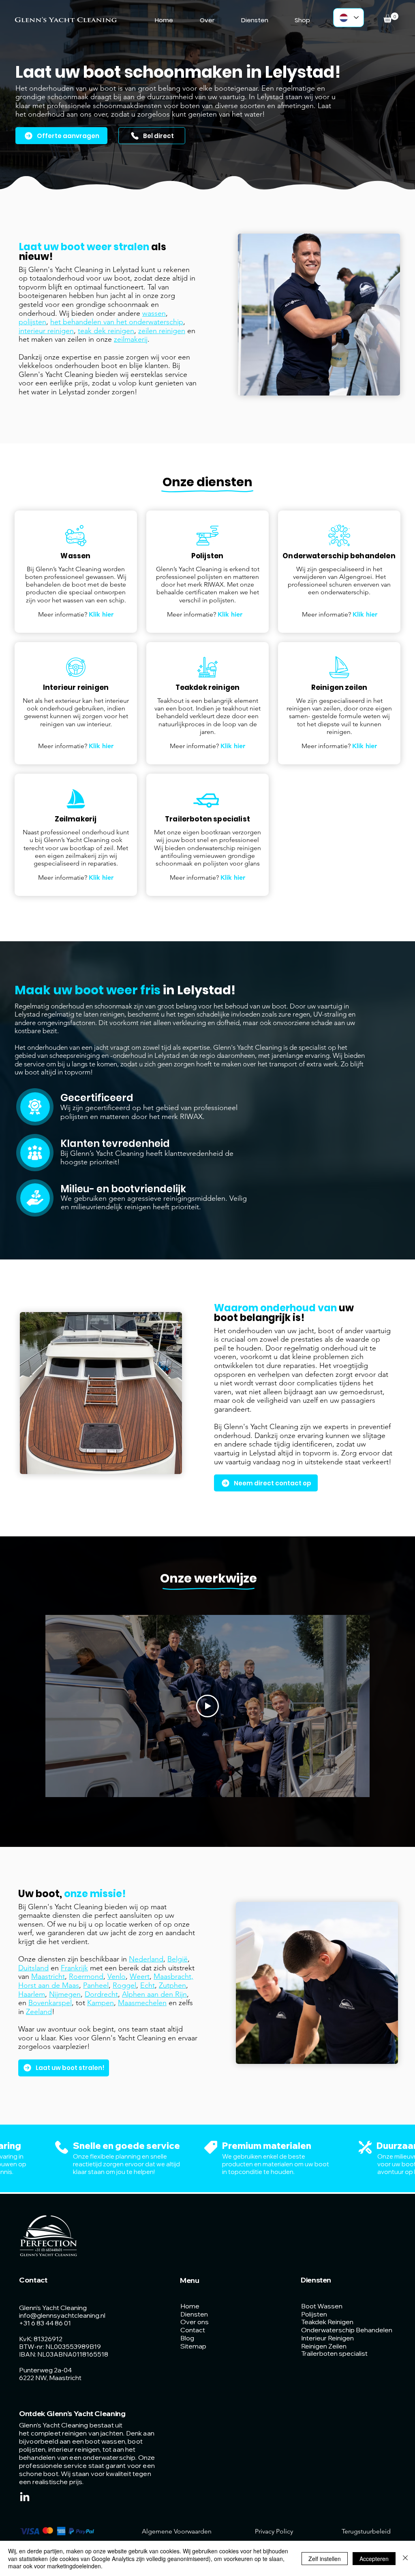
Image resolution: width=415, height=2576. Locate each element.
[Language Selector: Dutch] (349, 18)
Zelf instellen (325, 2559)
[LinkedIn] (25, 2497)
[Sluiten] (405, 2558)
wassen (154, 313)
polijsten (32, 322)
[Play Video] (207, 1706)
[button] (391, 18)
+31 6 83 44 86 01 (45, 2323)
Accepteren (374, 2559)
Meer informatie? (76, 614)
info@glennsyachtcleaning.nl (62, 2315)
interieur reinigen (46, 331)
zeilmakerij (131, 339)
